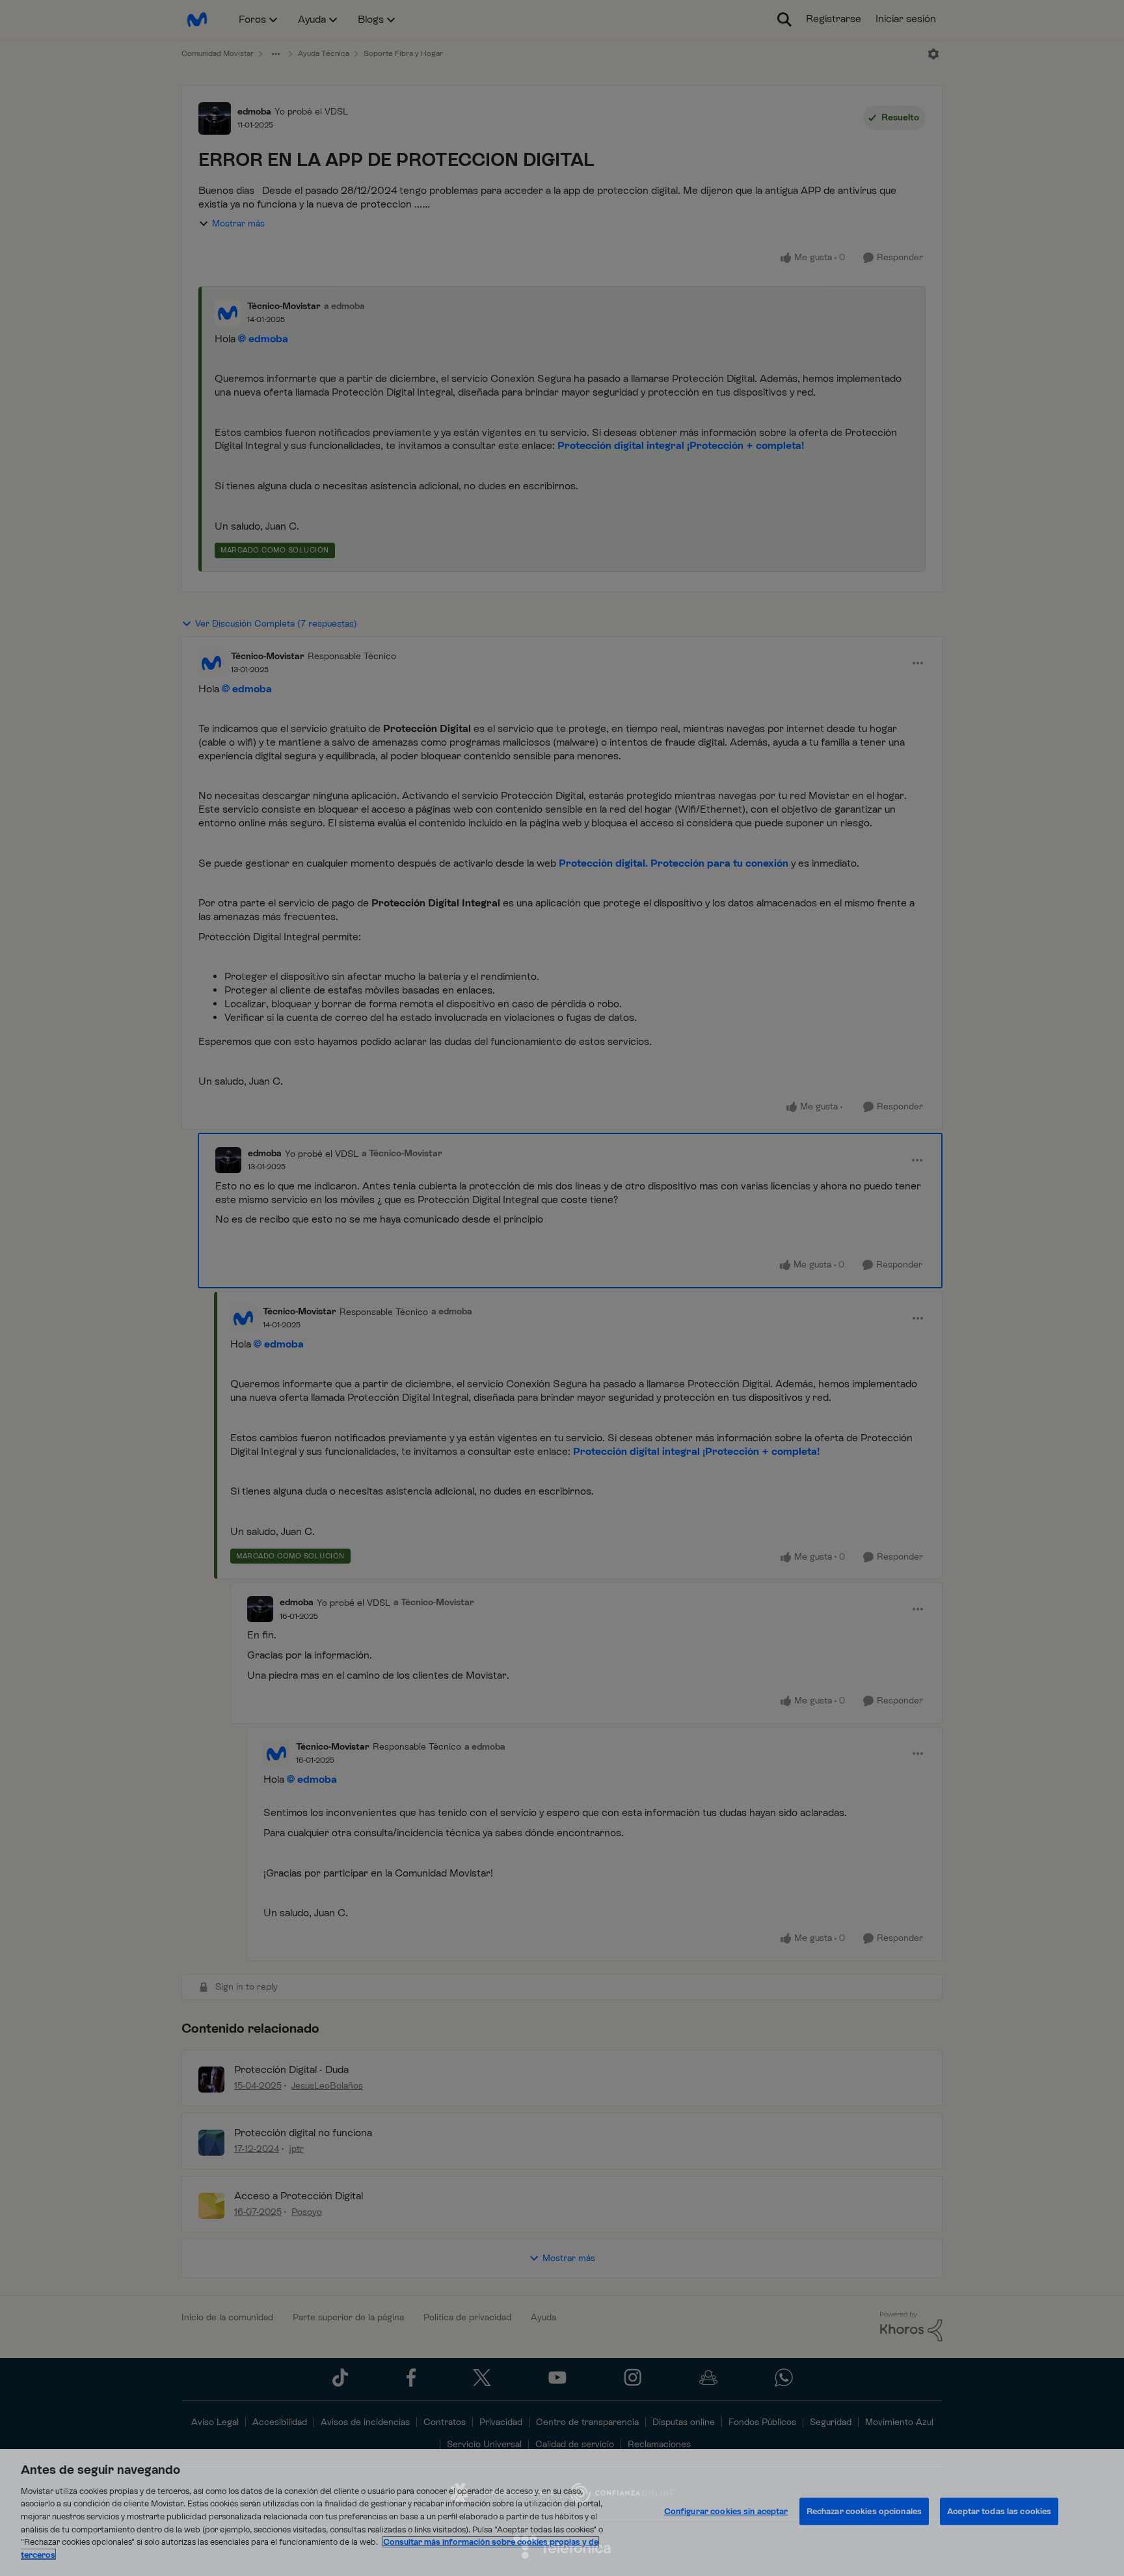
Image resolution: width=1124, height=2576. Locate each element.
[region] (562, 2513)
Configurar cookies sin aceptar (726, 2511)
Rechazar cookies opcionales (864, 2511)
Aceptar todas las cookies (999, 2511)
